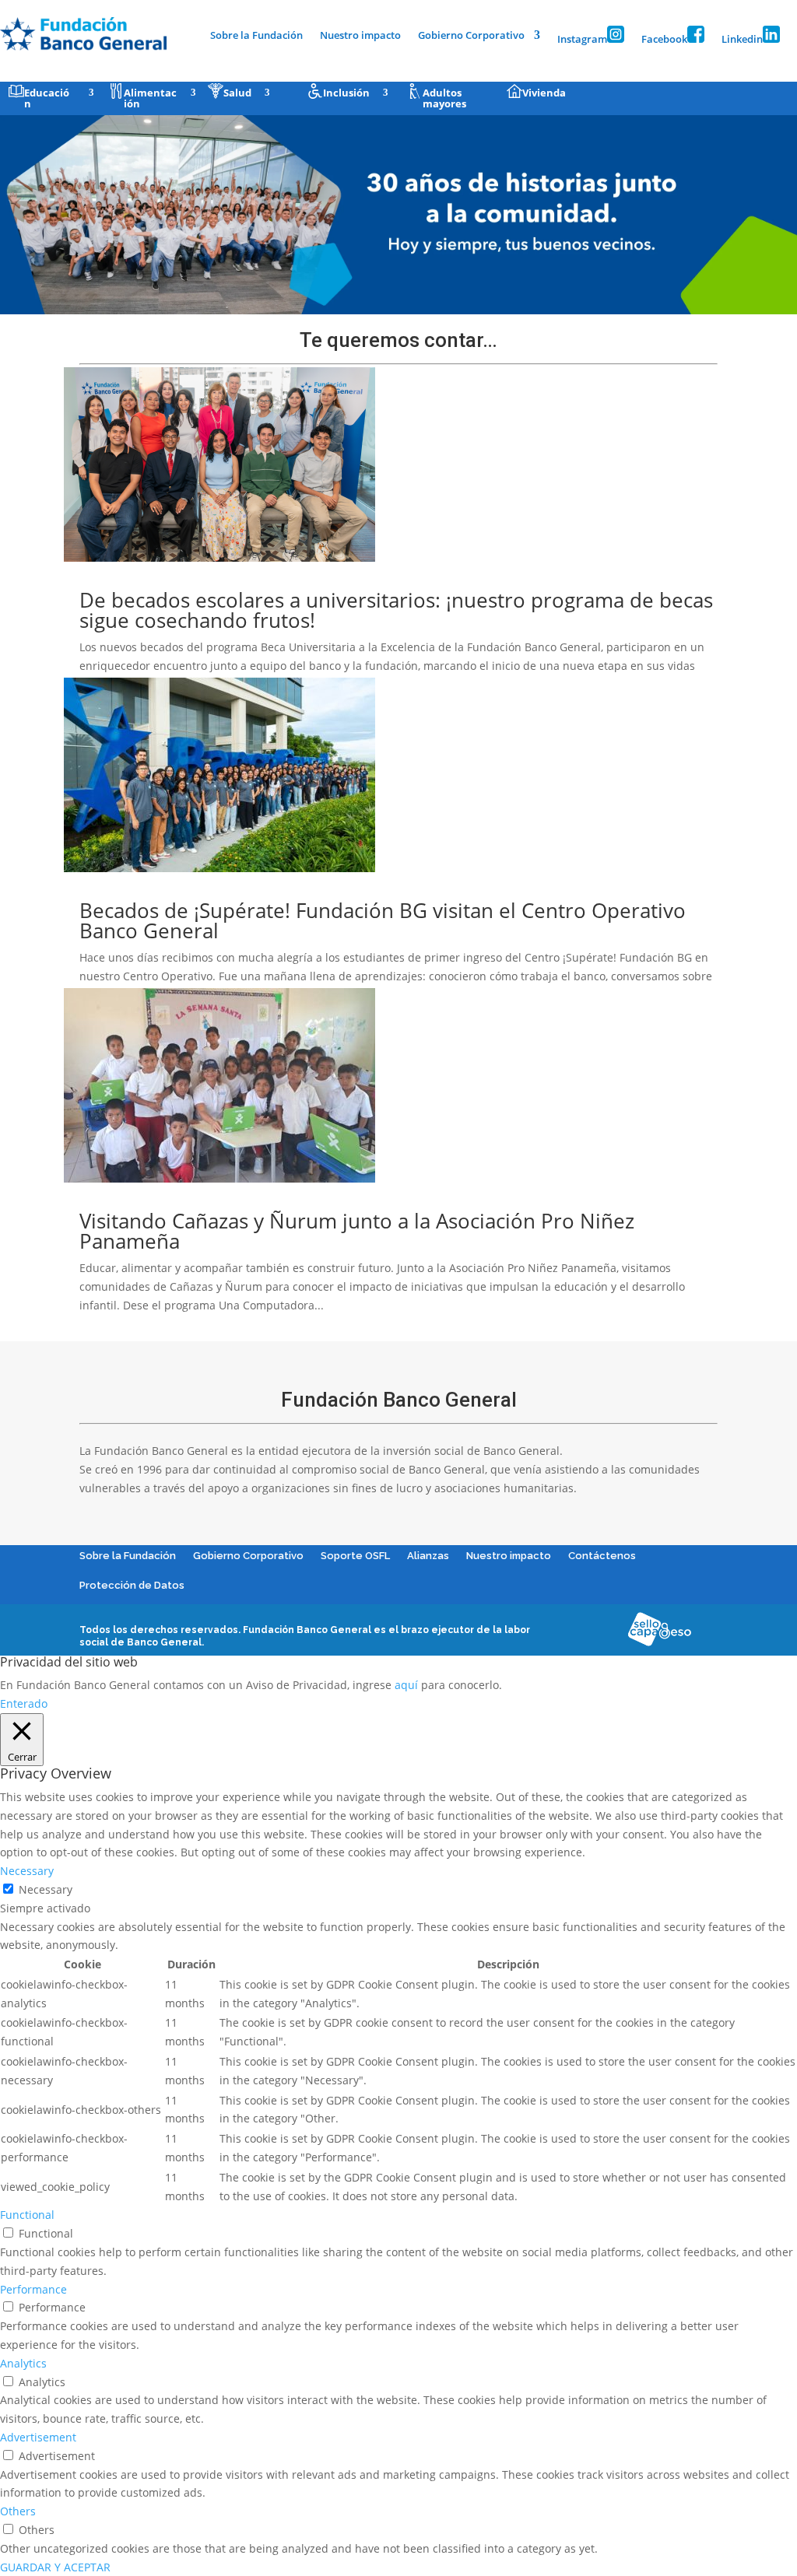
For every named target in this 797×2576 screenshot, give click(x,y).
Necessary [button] (27, 1871)
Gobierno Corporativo (471, 36)
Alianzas (428, 1556)
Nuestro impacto (360, 36)
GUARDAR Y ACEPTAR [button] (55, 2567)
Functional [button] (27, 2215)
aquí (406, 1685)
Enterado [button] (24, 1703)
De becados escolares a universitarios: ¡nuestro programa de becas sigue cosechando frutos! (396, 610)
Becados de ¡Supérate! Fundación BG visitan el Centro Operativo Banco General (383, 920)
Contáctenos (602, 1556)
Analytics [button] (23, 2363)
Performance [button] (33, 2289)
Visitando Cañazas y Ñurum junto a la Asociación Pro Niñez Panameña (357, 1231)
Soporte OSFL (355, 1556)
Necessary (46, 1889)
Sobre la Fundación (256, 36)
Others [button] (18, 2511)
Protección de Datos (132, 1585)
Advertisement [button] (38, 2437)
